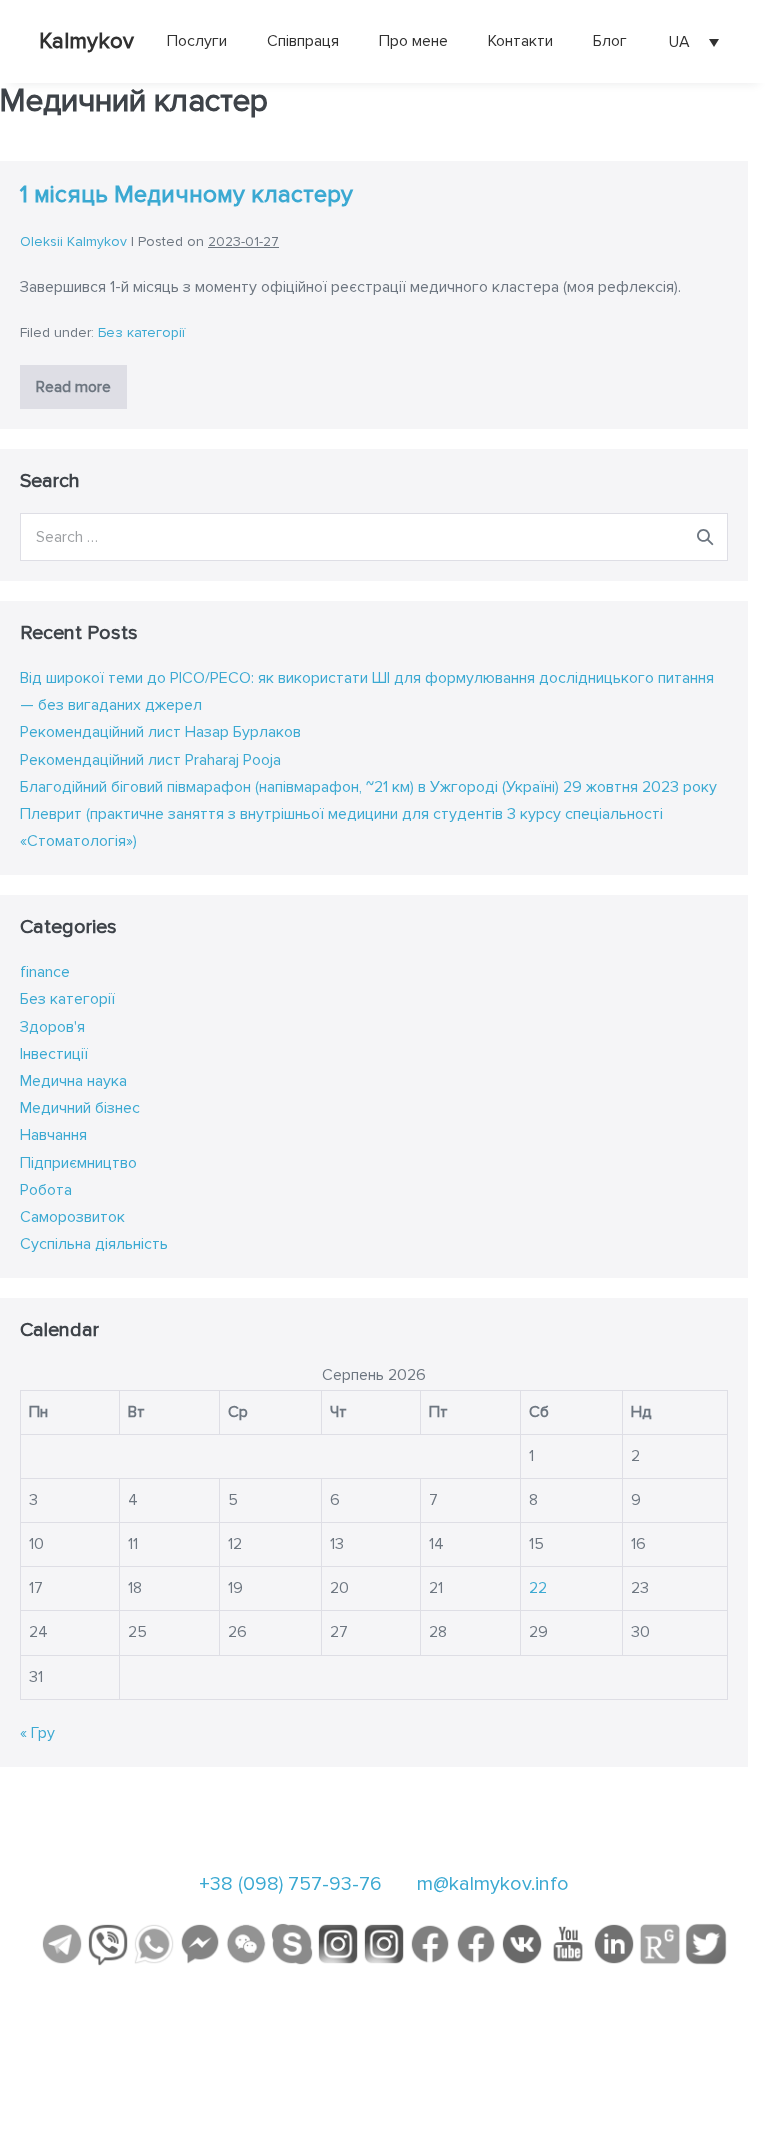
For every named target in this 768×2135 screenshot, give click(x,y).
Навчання (53, 1135)
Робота (46, 1190)
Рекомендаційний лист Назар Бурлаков (160, 732)
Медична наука (73, 1081)
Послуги (197, 41)
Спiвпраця (303, 41)
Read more (81, 392)
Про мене (413, 41)
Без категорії (141, 332)
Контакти (520, 41)
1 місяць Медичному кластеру (186, 194)
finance (45, 972)
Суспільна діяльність (94, 1244)
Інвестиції (54, 1054)
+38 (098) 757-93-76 (290, 1884)
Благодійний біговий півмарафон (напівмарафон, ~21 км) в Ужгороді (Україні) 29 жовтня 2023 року (368, 787)
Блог (610, 41)
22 (538, 1588)
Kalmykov (86, 41)
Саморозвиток (72, 1217)
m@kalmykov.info (493, 1884)
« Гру (37, 1733)
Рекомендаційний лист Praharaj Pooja (150, 760)
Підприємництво (78, 1163)
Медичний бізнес (80, 1108)
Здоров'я (52, 1027)
